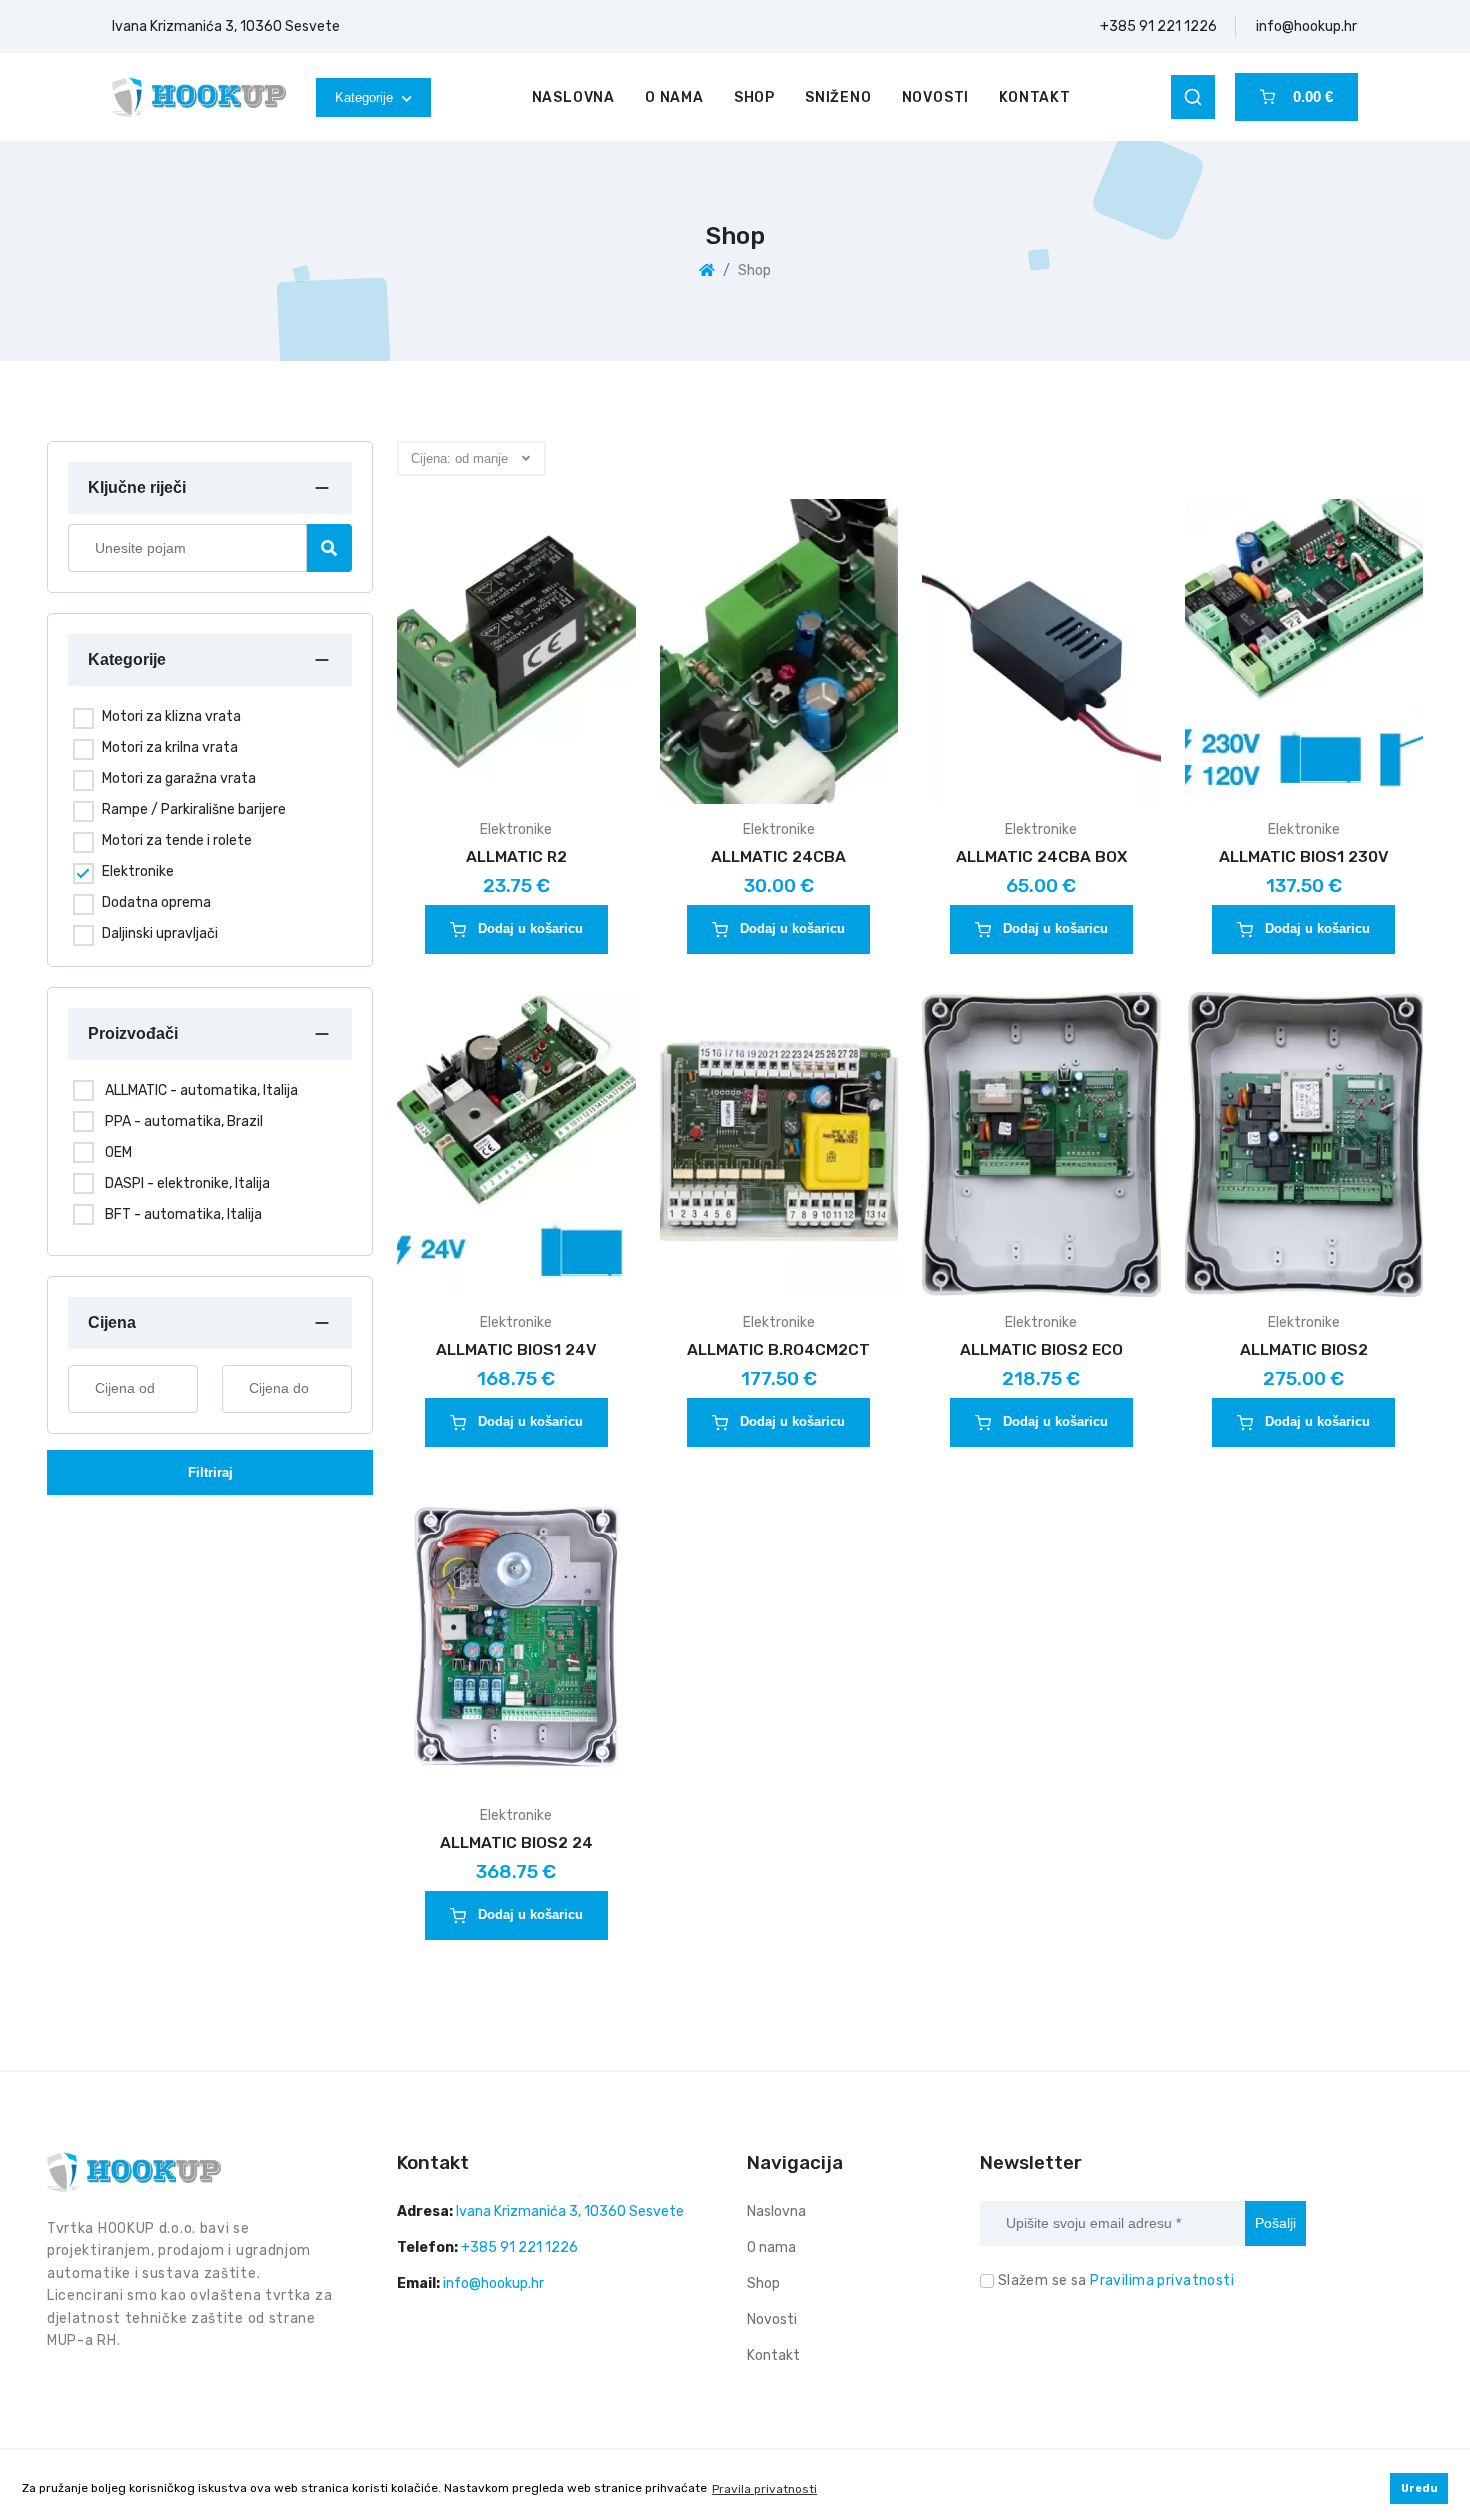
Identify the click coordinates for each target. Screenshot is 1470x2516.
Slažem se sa (1116, 2280)
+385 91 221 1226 (1158, 26)
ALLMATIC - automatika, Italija (201, 1090)
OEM (118, 1152)
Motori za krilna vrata (170, 747)
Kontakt (1035, 97)
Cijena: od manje (459, 458)
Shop (754, 97)
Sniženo (838, 97)
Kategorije (366, 97)
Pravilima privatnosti (1162, 2280)
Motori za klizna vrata (171, 716)
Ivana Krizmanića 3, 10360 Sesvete (226, 26)
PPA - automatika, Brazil (184, 1121)
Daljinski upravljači (160, 933)
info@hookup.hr (1306, 26)
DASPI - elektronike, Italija (187, 1183)
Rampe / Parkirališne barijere (194, 809)
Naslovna (573, 97)
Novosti (936, 97)
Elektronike (138, 871)
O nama (674, 97)
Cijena (112, 1322)
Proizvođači (133, 1033)
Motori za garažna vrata (179, 778)
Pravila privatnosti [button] (764, 2489)
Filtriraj (210, 1472)
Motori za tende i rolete (177, 840)
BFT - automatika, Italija (183, 1214)
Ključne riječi (137, 487)
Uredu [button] (1419, 2488)
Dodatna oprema (156, 902)
